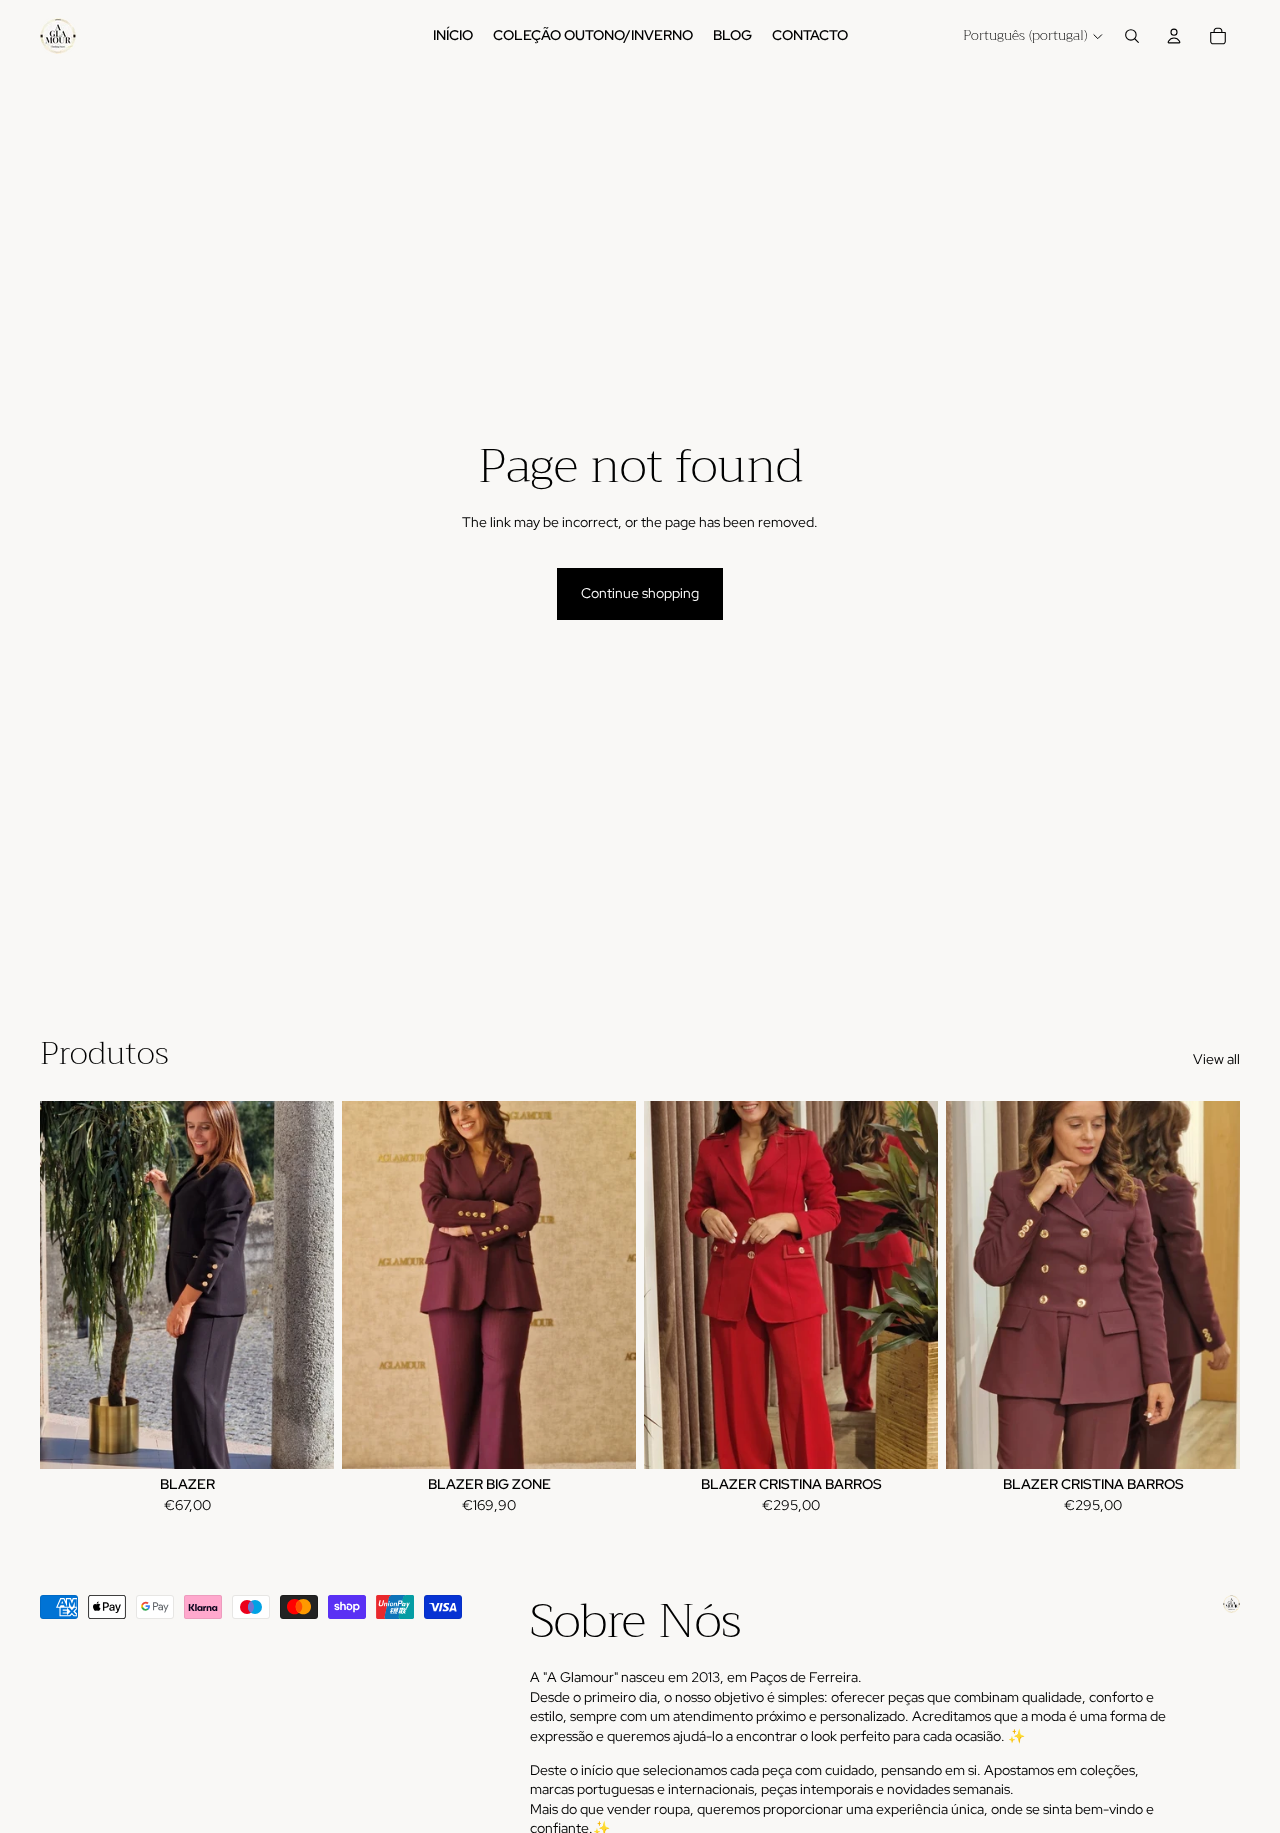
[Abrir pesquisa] (1132, 36)
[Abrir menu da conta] (1174, 36)
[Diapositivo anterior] (70, 1285)
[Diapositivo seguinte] (304, 1285)
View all (1216, 1059)
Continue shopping (640, 593)
